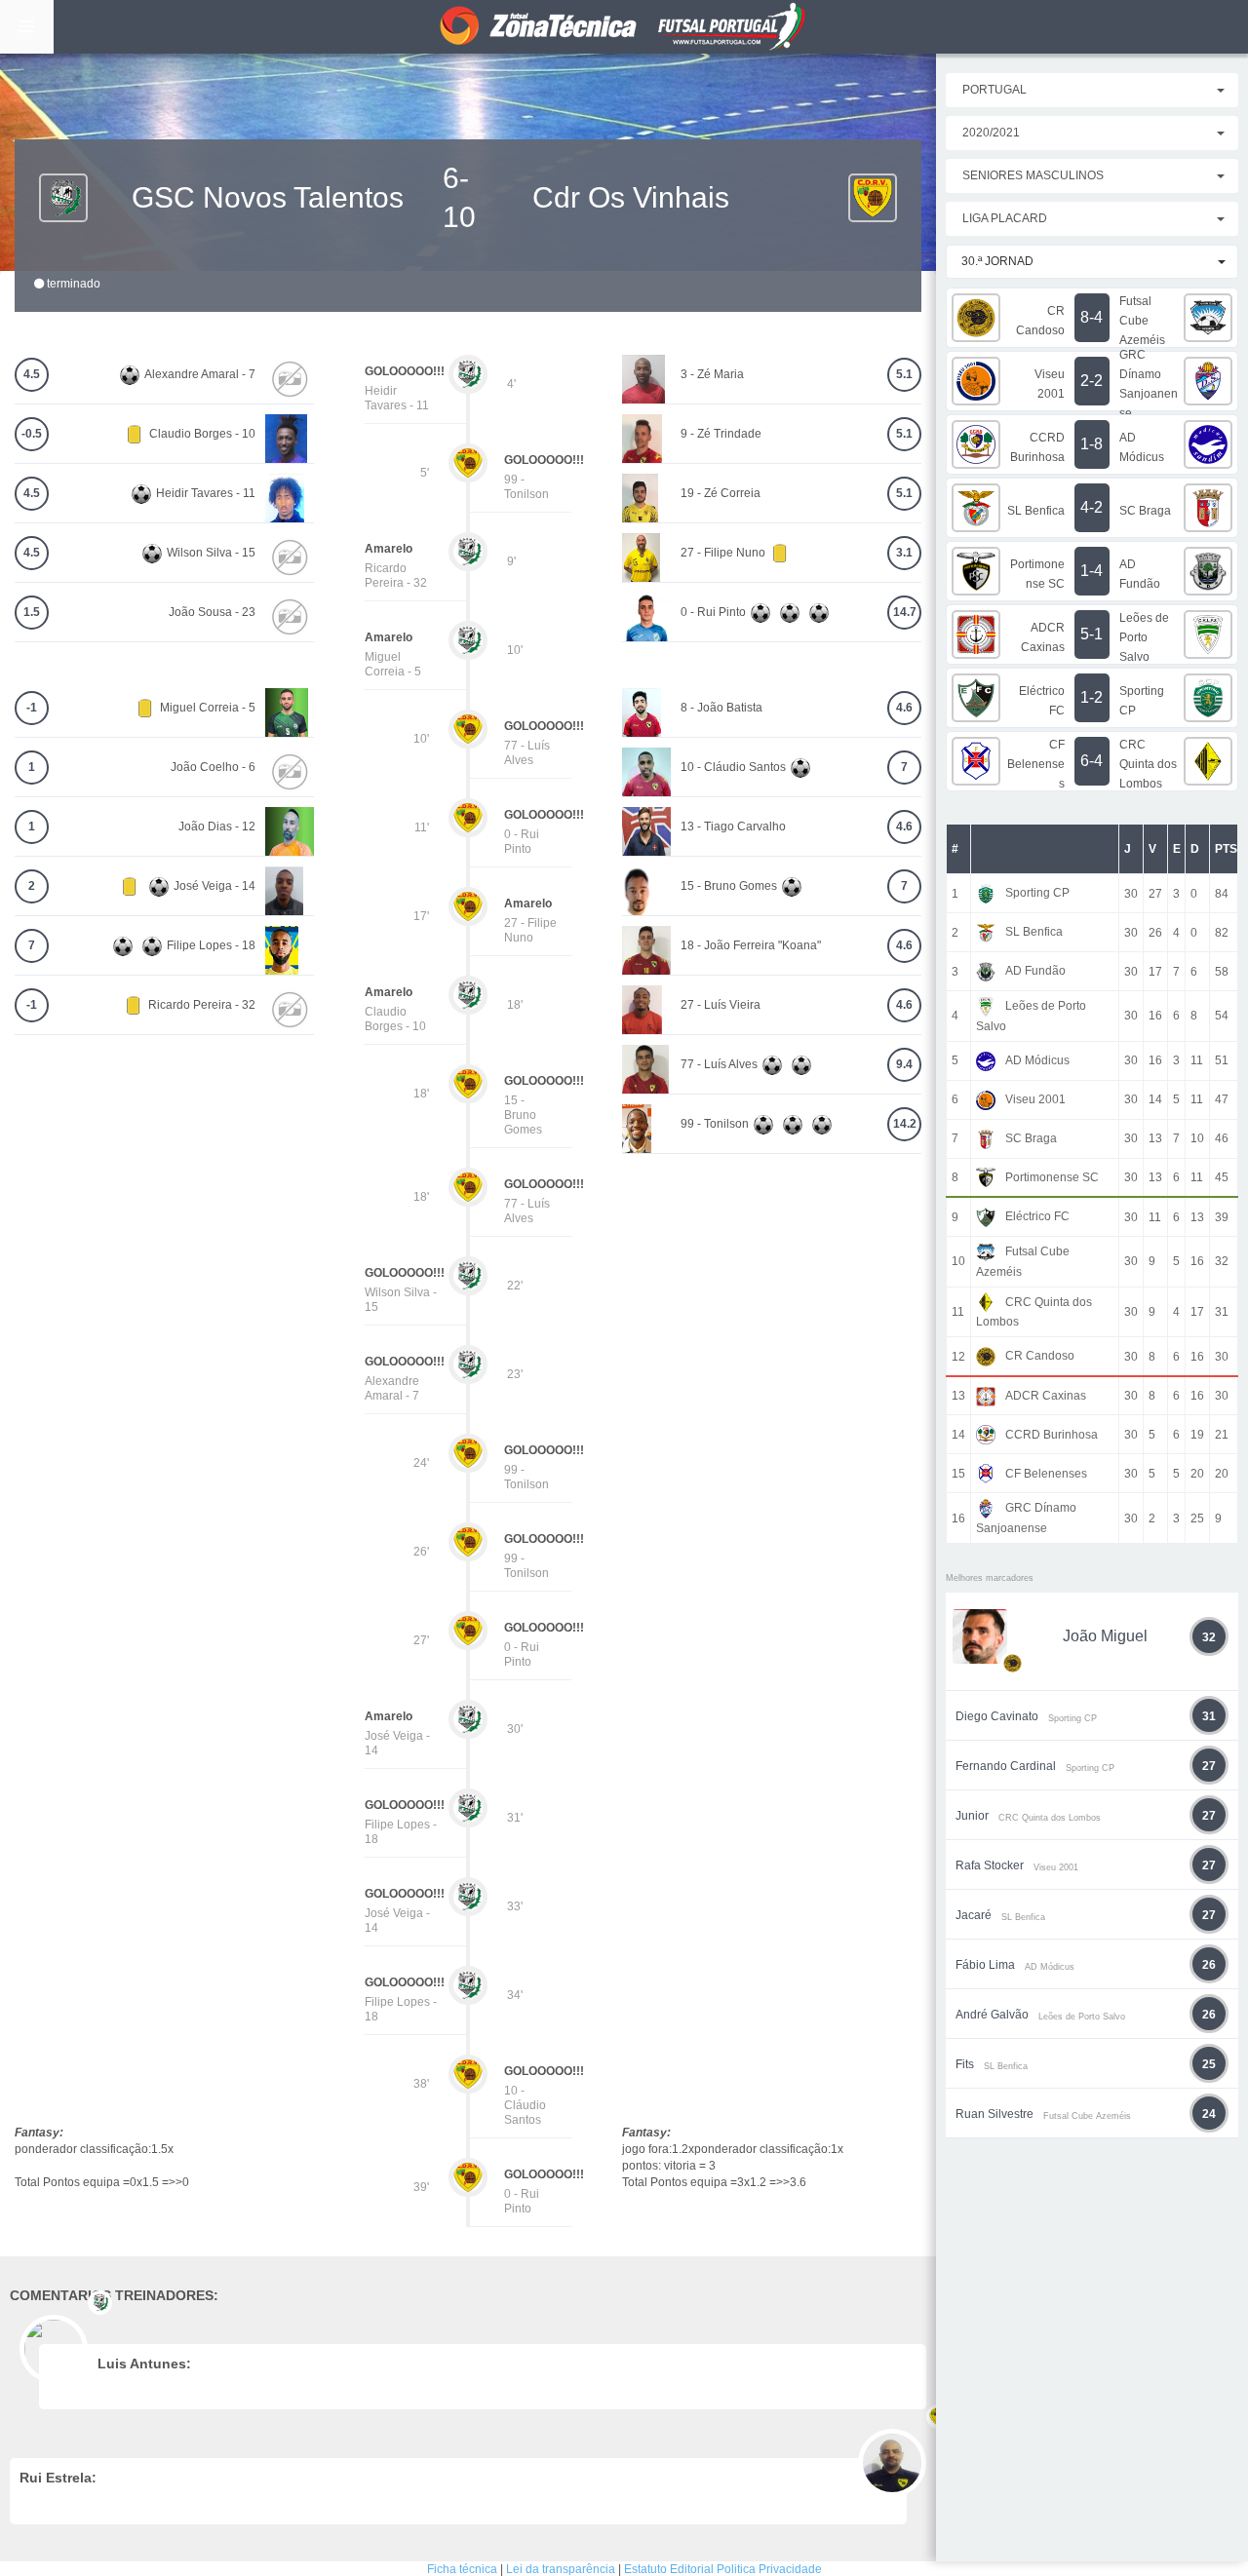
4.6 (904, 708)
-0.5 (32, 434)
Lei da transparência (561, 2569)
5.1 (904, 374)
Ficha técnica (462, 2569)
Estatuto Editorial (669, 2569)
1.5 (32, 612)
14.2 (905, 1124)
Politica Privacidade (769, 2569)
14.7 (905, 612)
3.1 (904, 553)
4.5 (32, 374)
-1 (32, 708)
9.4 (904, 1064)
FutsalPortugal (624, 27)
